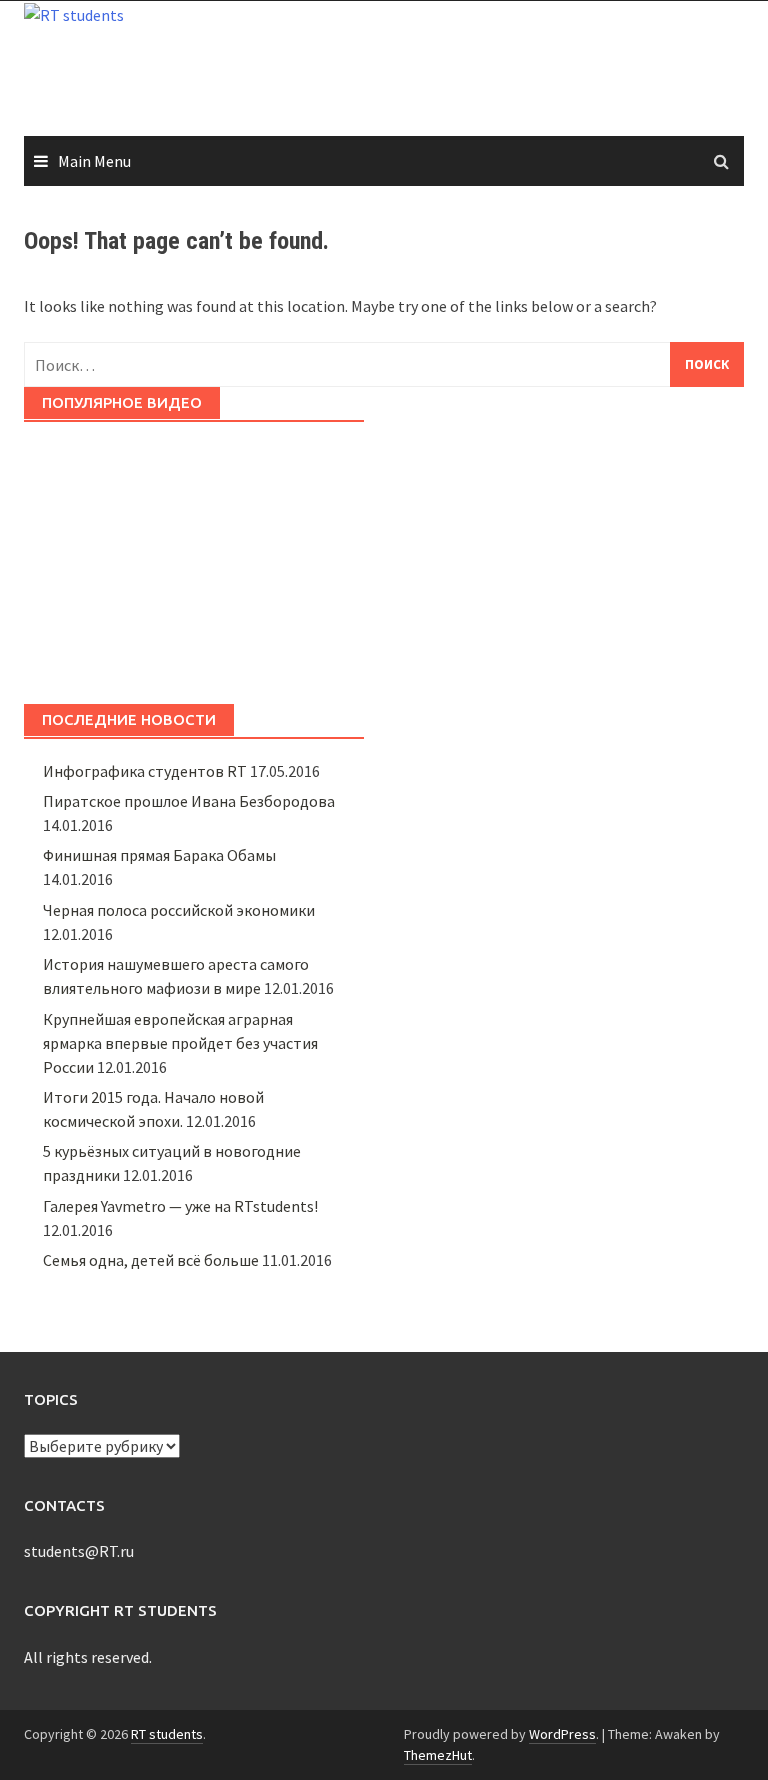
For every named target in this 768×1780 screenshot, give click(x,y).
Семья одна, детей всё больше (151, 1260)
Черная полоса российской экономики (179, 910)
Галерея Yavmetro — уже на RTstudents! (180, 1206)
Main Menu (94, 161)
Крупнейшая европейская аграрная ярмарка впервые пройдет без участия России (180, 1043)
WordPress (562, 1734)
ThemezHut (438, 1755)
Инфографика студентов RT (145, 771)
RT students (167, 1734)
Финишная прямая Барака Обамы (159, 855)
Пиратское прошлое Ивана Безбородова (189, 801)
